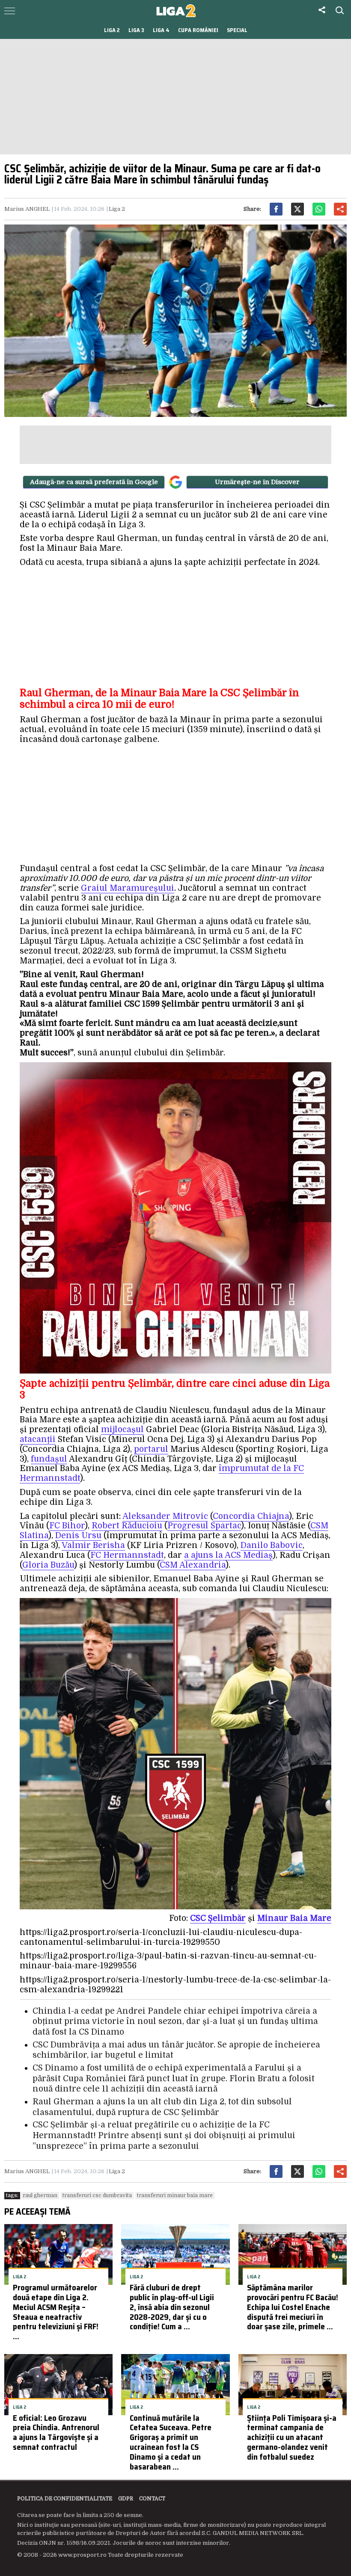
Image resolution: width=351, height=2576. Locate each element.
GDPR (126, 2499)
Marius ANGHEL (27, 209)
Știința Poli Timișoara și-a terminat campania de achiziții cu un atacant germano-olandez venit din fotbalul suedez (292, 2437)
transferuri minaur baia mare (175, 2195)
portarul (151, 1449)
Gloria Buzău (48, 1565)
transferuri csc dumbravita (97, 2195)
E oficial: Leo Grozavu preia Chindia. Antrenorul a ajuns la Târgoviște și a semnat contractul (56, 2432)
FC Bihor (67, 1526)
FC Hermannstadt (127, 1555)
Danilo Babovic (272, 1545)
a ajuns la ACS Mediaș (228, 1555)
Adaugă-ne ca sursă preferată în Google (94, 482)
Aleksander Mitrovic (165, 1516)
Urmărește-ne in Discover (257, 482)
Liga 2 (112, 30)
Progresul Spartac (204, 1526)
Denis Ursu (78, 1536)
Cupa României (198, 30)
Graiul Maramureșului (128, 888)
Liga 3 (136, 30)
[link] (218, 1919)
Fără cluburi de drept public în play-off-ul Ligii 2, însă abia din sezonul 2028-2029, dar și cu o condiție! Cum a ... (172, 2307)
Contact (152, 2499)
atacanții (38, 1439)
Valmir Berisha (93, 1545)
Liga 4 (161, 30)
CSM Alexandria (193, 1565)
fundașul (49, 1459)
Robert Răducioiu (127, 1526)
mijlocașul (122, 1430)
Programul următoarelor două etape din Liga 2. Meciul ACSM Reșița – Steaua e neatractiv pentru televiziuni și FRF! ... (56, 2312)
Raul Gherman (40, 2195)
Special (237, 30)
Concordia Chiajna (251, 1516)
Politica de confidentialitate (65, 2499)
